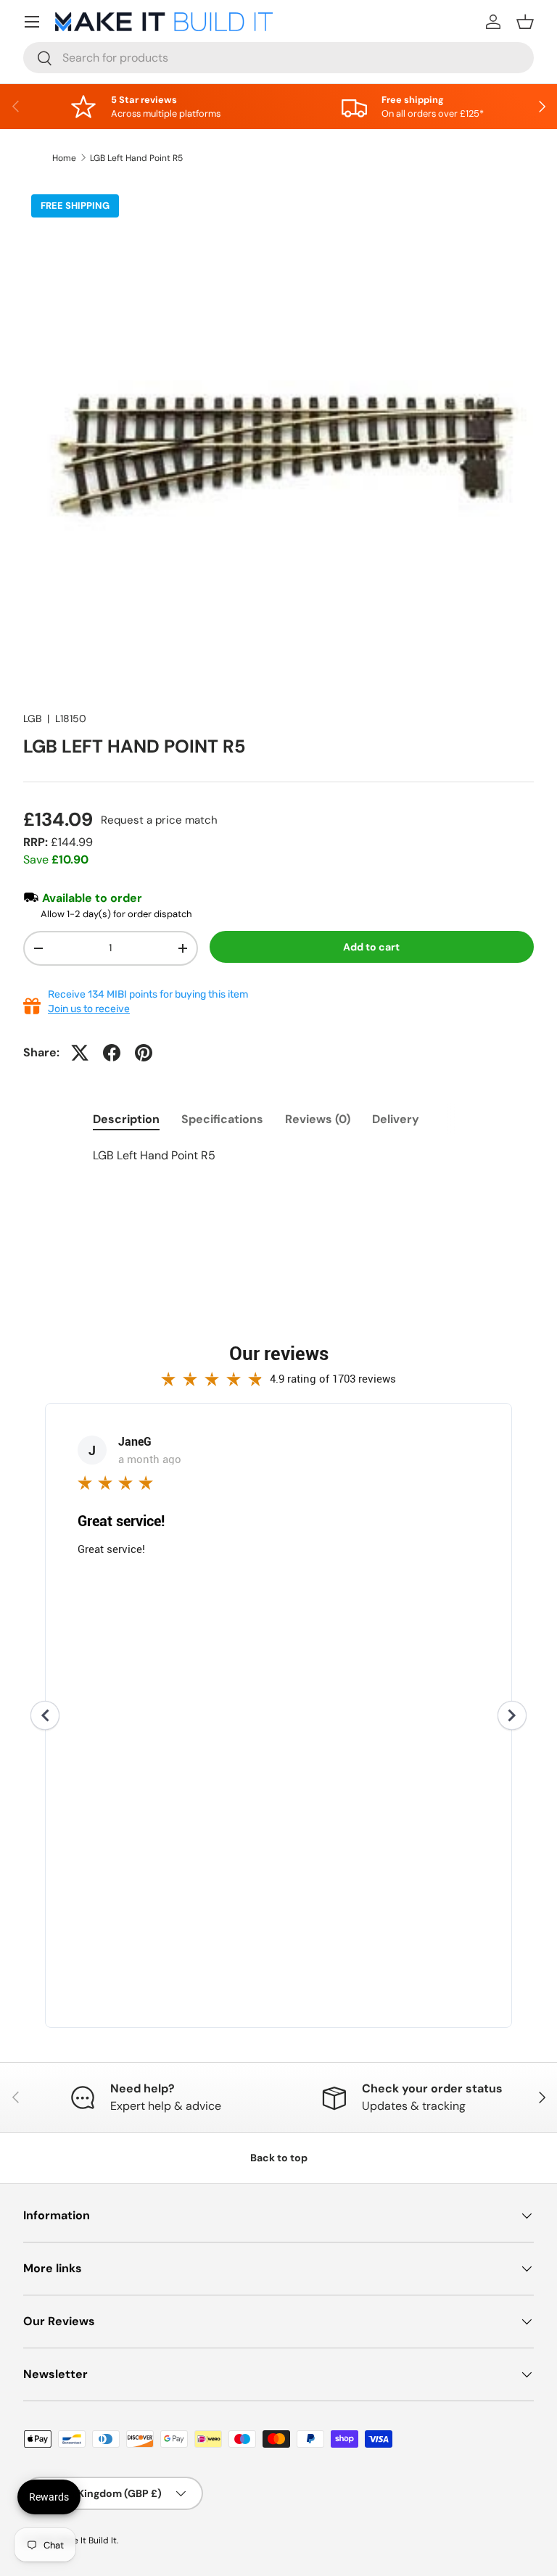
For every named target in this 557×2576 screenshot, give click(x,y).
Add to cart (371, 947)
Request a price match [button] (159, 820)
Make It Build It (87, 2540)
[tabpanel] (278, 1156)
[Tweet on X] (80, 1053)
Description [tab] (126, 1119)
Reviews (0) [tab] (318, 1119)
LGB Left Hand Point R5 (136, 158)
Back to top (279, 2158)
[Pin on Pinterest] (144, 1053)
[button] (525, 22)
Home (64, 158)
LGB (32, 718)
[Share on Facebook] (112, 1053)
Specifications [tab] (222, 1119)
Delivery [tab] (396, 1119)
